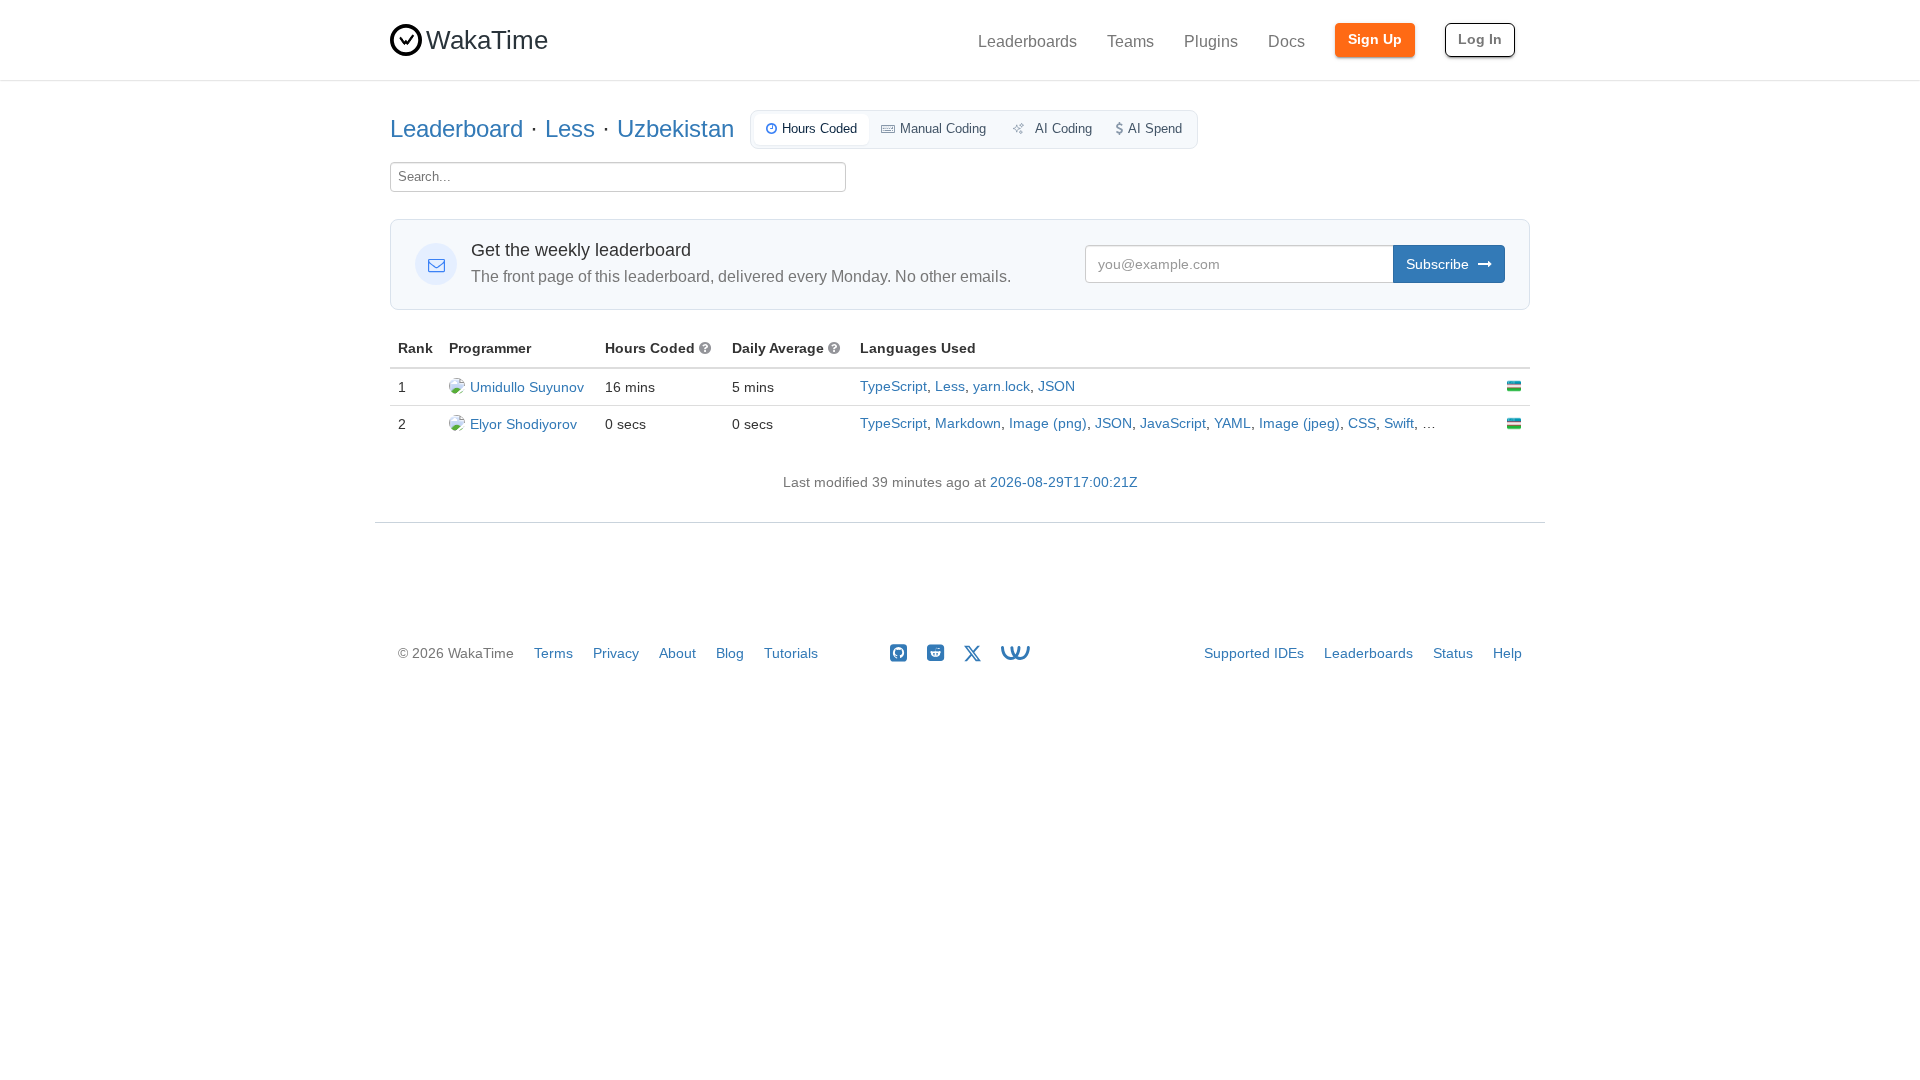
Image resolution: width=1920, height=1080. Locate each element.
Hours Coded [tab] (819, 128)
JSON (1056, 386)
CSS (1362, 423)
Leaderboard (456, 128)
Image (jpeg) (1299, 423)
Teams (1130, 41)
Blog (730, 653)
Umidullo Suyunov (527, 387)
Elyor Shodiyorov (523, 424)
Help (1507, 653)
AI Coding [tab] (1062, 128)
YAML (1232, 423)
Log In (1480, 39)
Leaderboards (1027, 41)
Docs (1286, 41)
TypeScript (893, 386)
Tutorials (791, 653)
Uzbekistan (675, 128)
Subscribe (1439, 264)
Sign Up (1375, 39)
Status (1453, 653)
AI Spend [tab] (1155, 128)
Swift (1399, 423)
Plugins (1211, 41)
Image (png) (1048, 423)
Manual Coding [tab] (943, 128)
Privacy (616, 653)
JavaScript (1173, 423)
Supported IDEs (1254, 653)
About (677, 653)
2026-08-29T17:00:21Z (1064, 482)
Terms (553, 653)
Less (570, 128)
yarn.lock (1001, 386)
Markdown (968, 423)
